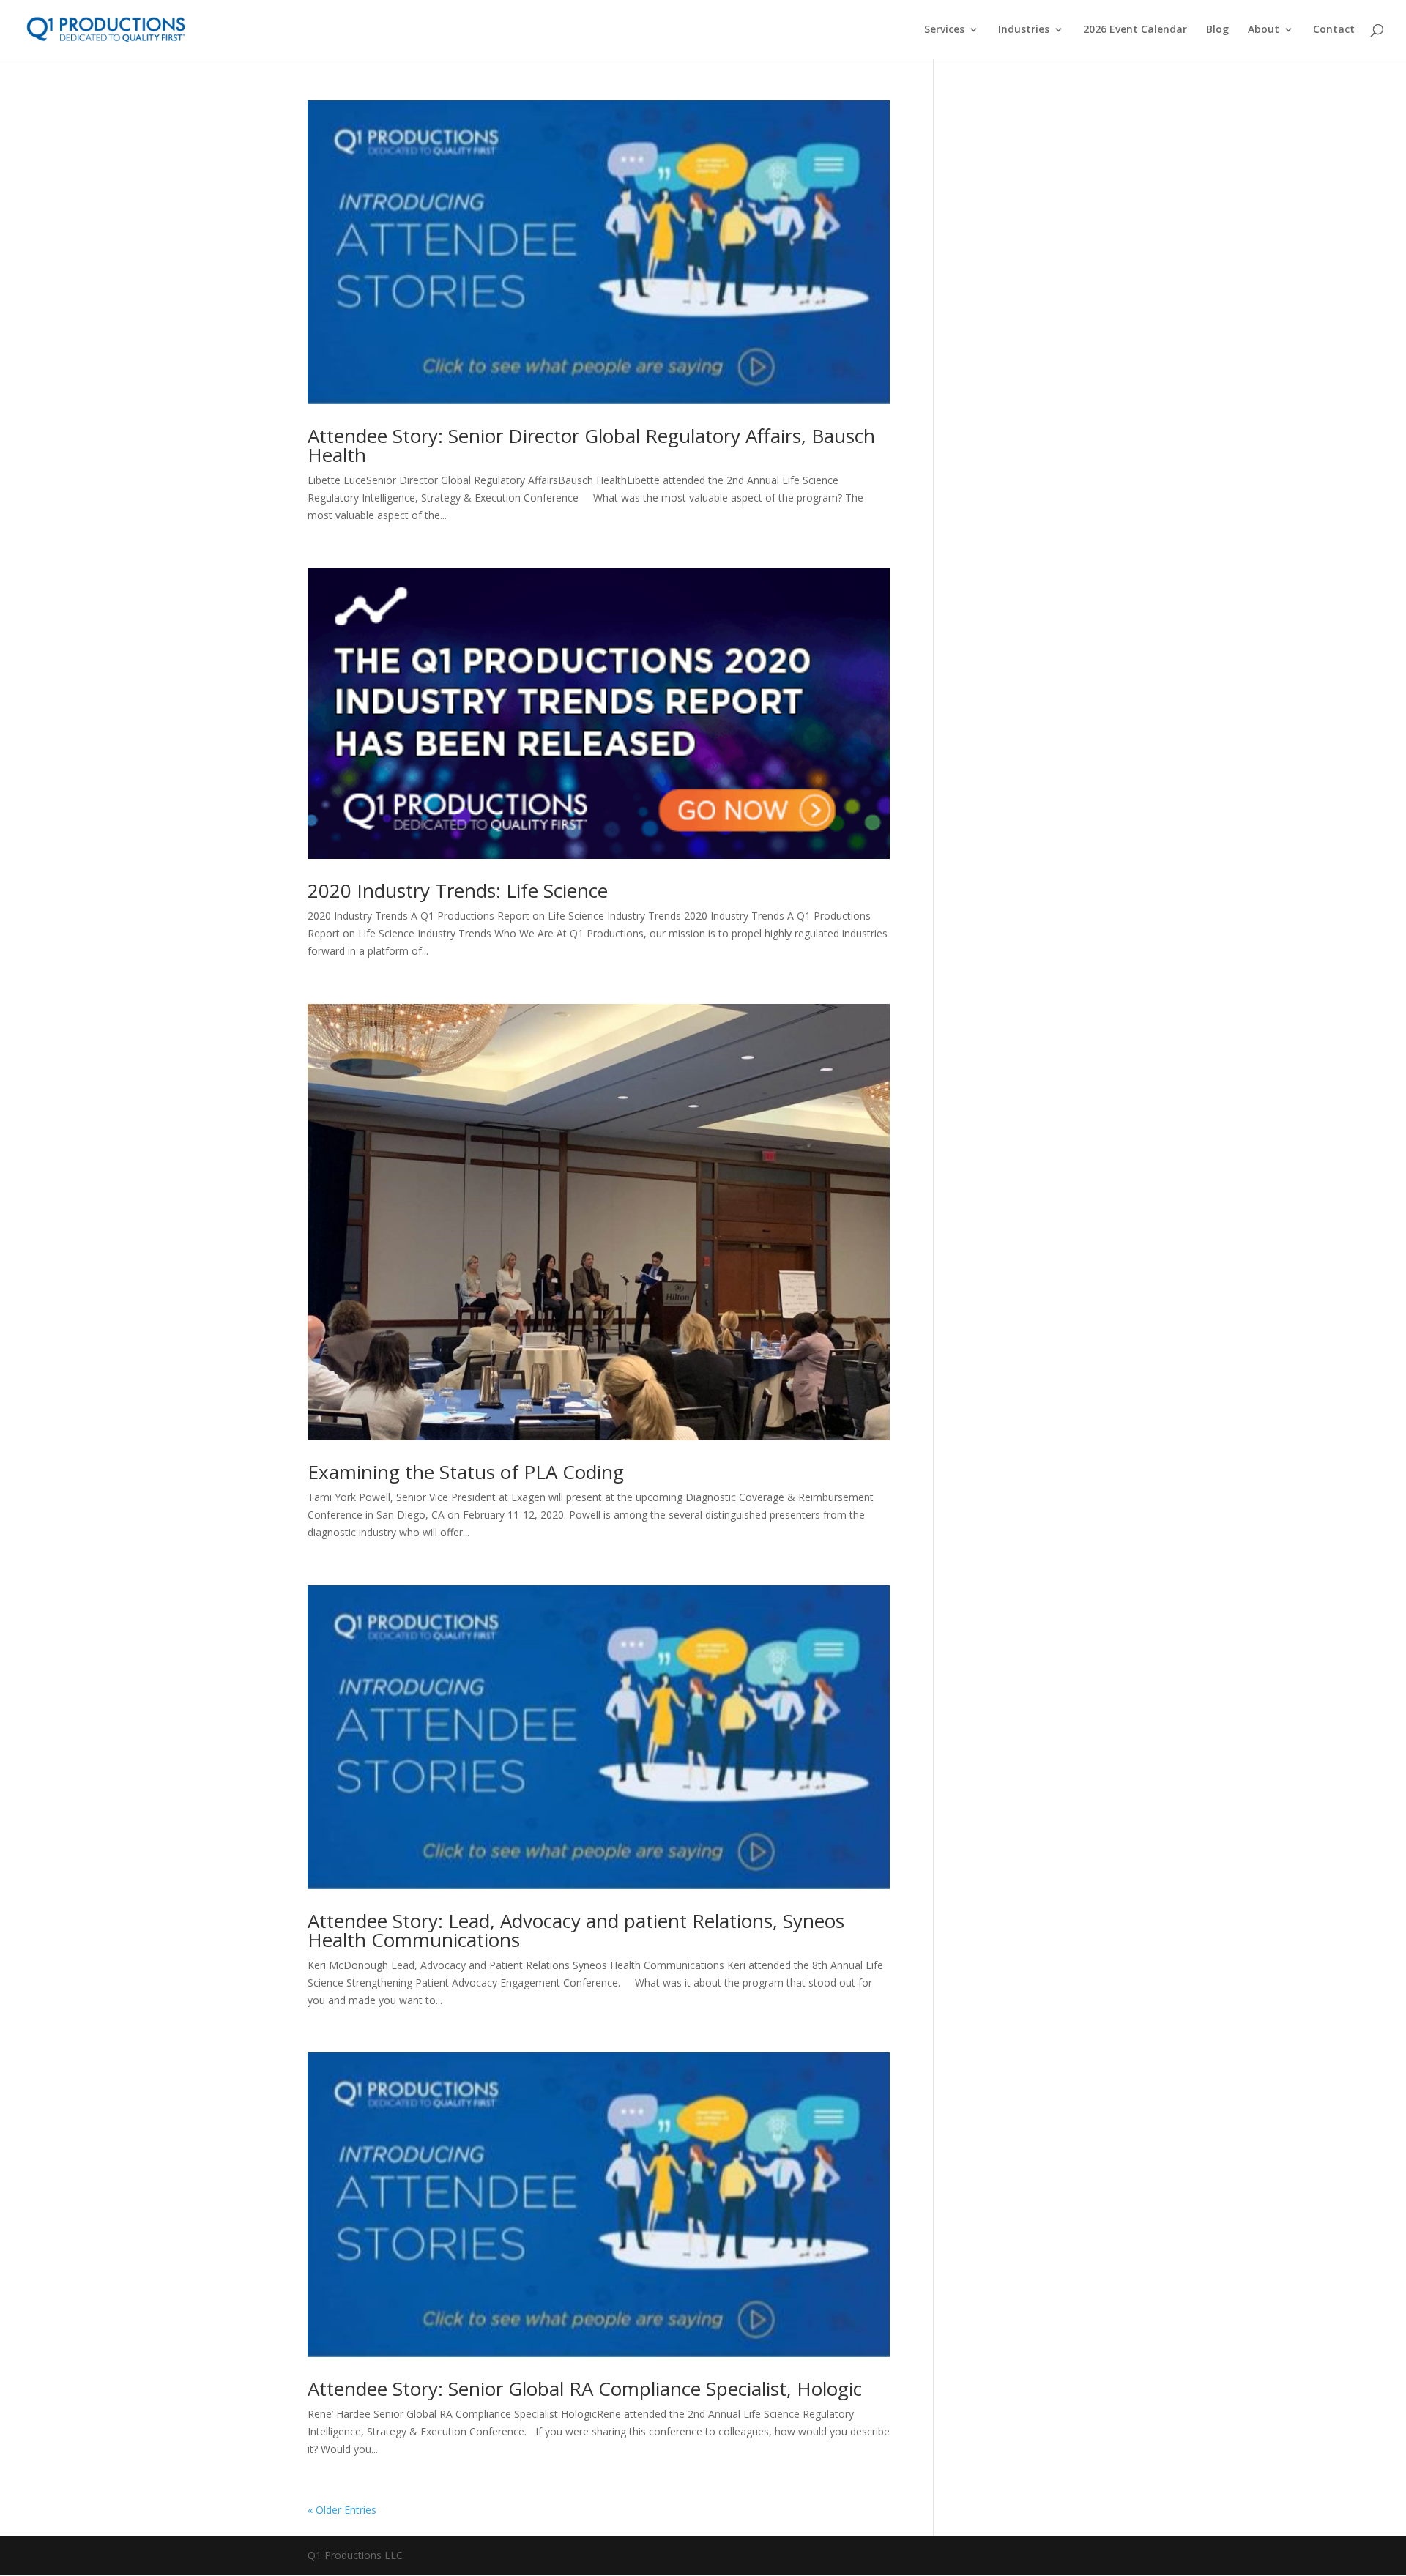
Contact (1334, 30)
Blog (1217, 30)
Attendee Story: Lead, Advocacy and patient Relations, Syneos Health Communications (576, 1930)
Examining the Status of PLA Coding (466, 1472)
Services (944, 30)
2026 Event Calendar (1135, 30)
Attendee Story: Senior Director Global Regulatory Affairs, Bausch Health (591, 445)
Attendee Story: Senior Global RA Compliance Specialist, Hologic (585, 2389)
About (1264, 30)
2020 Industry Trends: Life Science (458, 890)
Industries (1024, 30)
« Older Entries (342, 2510)
